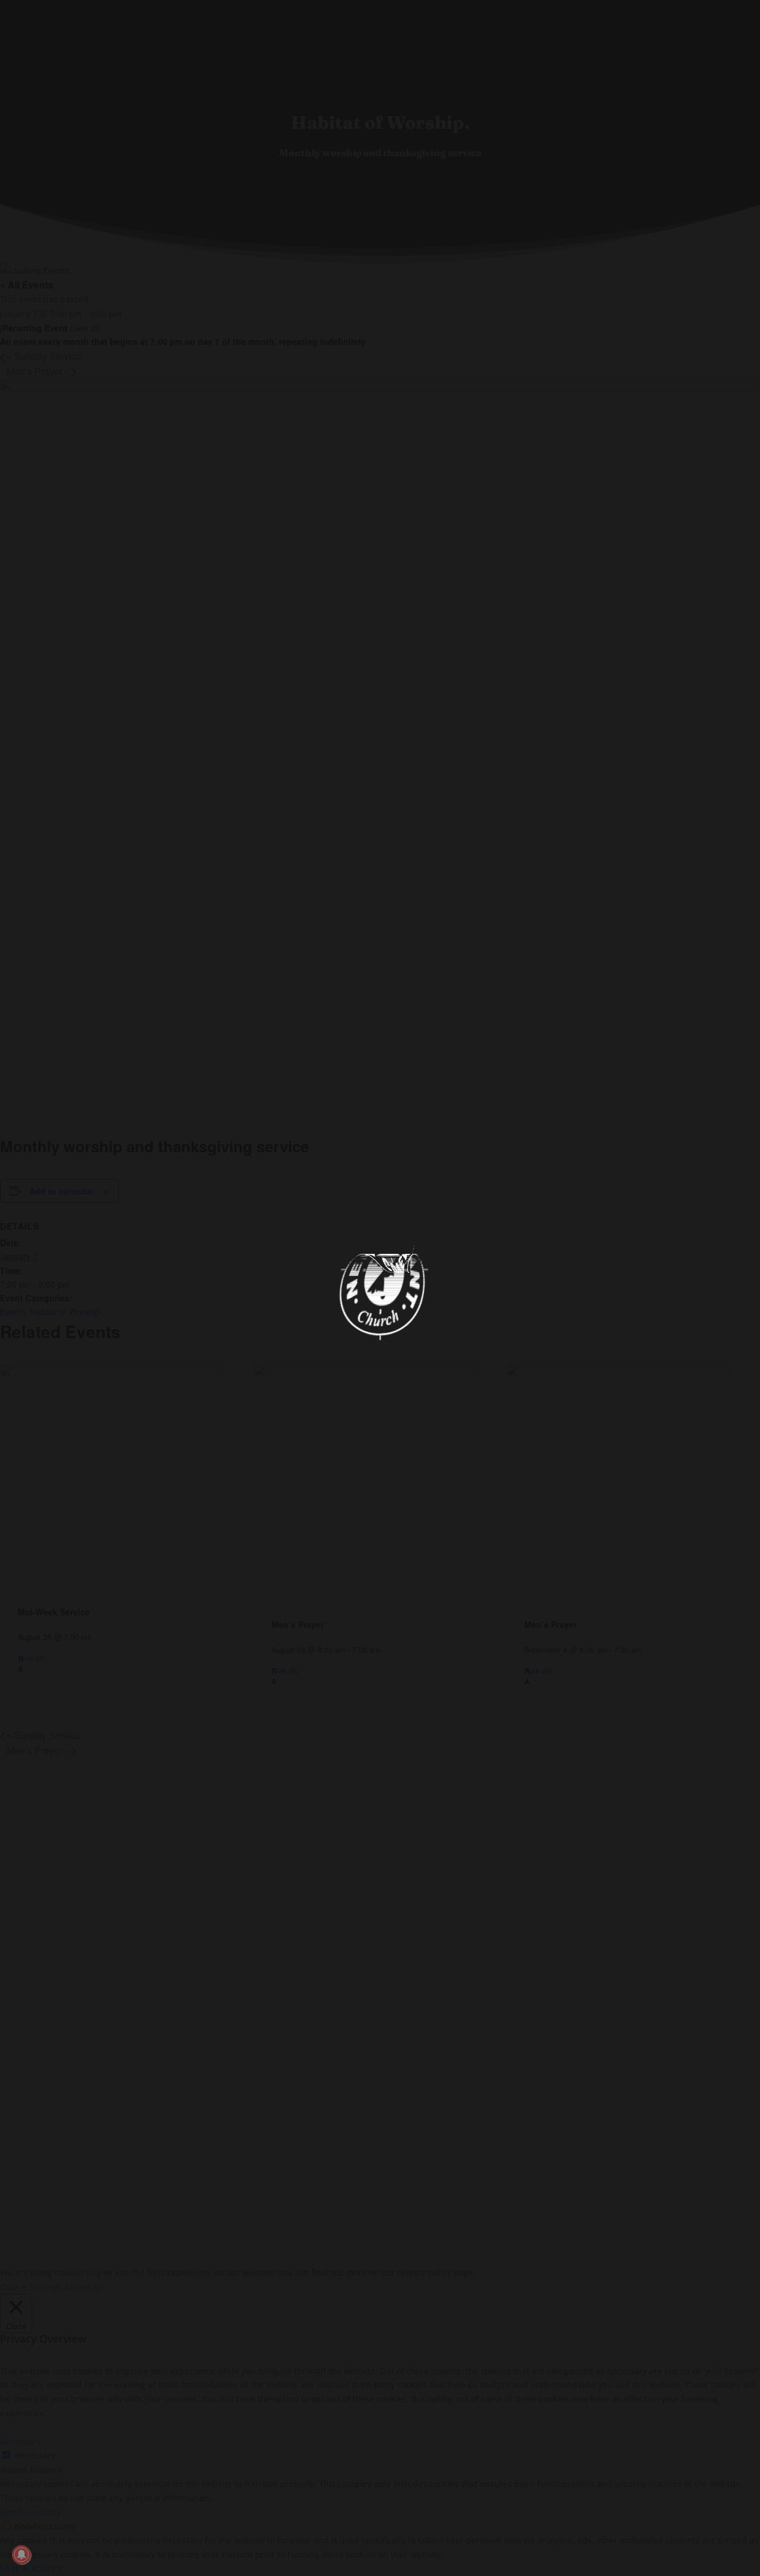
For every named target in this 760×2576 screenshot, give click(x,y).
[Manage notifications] (21, 2555)
